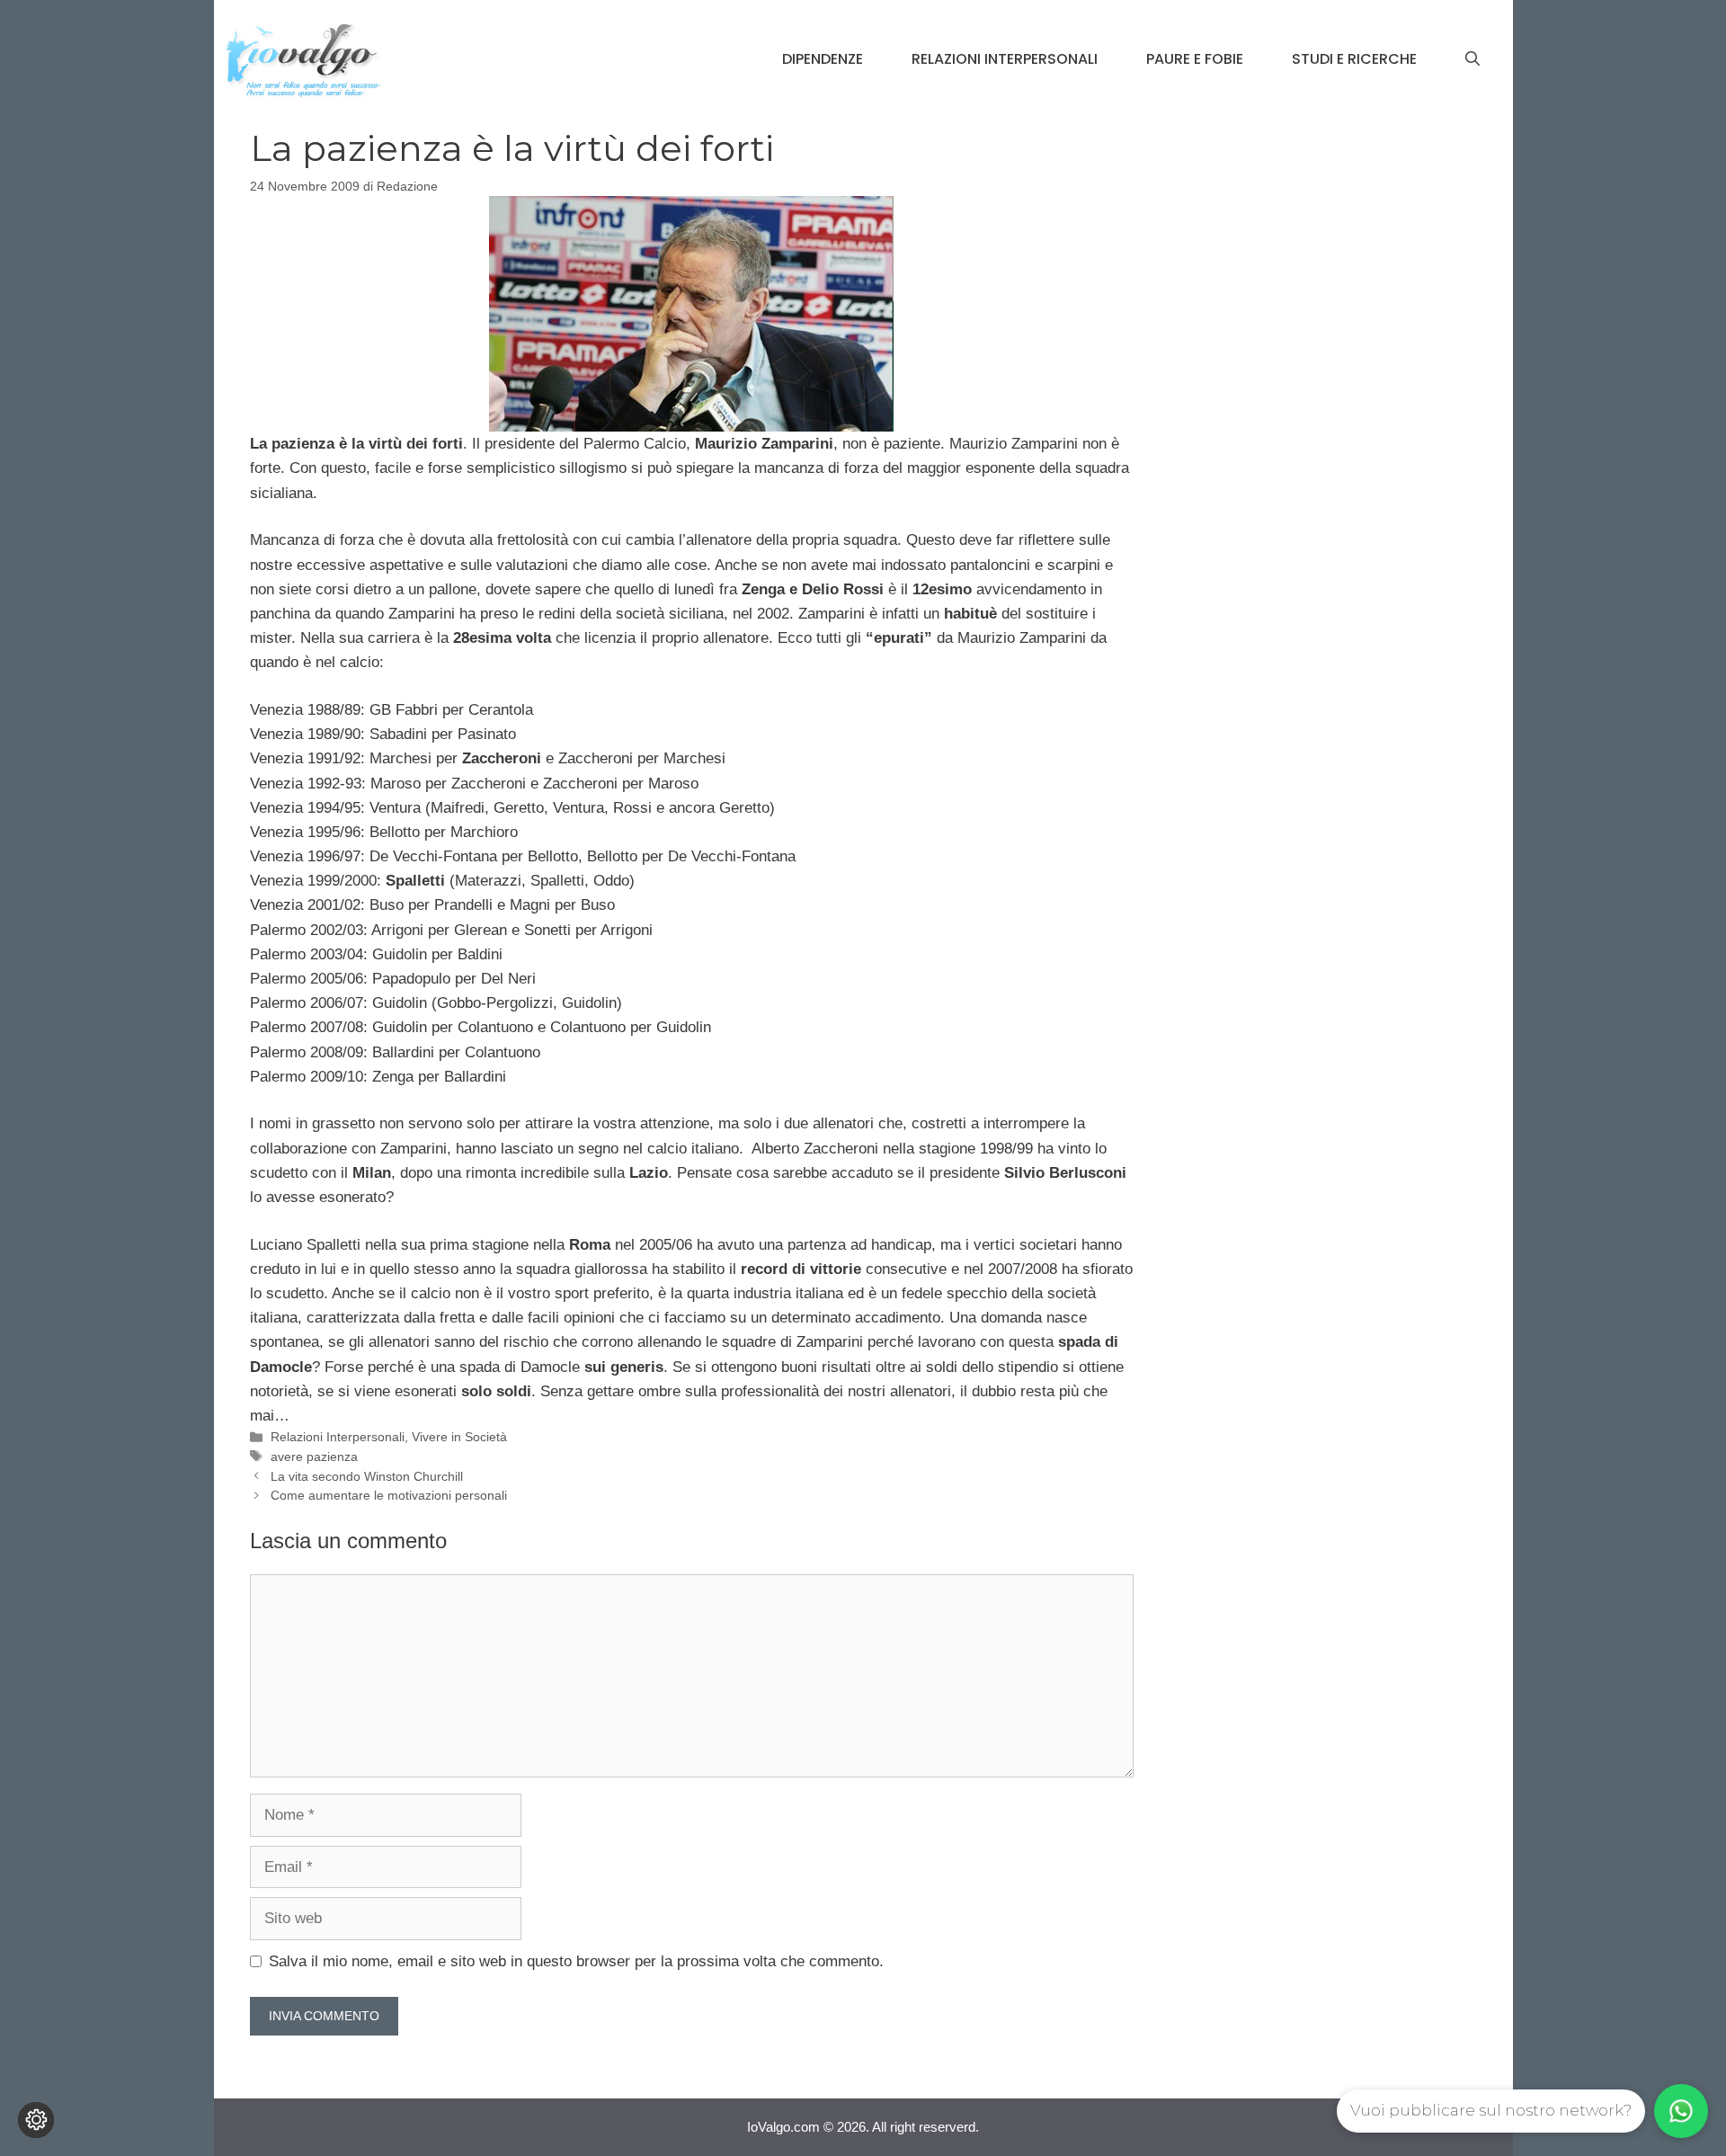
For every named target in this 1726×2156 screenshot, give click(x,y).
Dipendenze (823, 59)
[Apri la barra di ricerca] (1472, 59)
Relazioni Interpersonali (1005, 59)
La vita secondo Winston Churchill (367, 1476)
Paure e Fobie (1195, 59)
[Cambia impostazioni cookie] (36, 2120)
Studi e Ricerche (1354, 59)
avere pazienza (314, 1457)
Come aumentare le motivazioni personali (389, 1495)
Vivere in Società (459, 1437)
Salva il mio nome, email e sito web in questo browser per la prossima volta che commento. (576, 1961)
